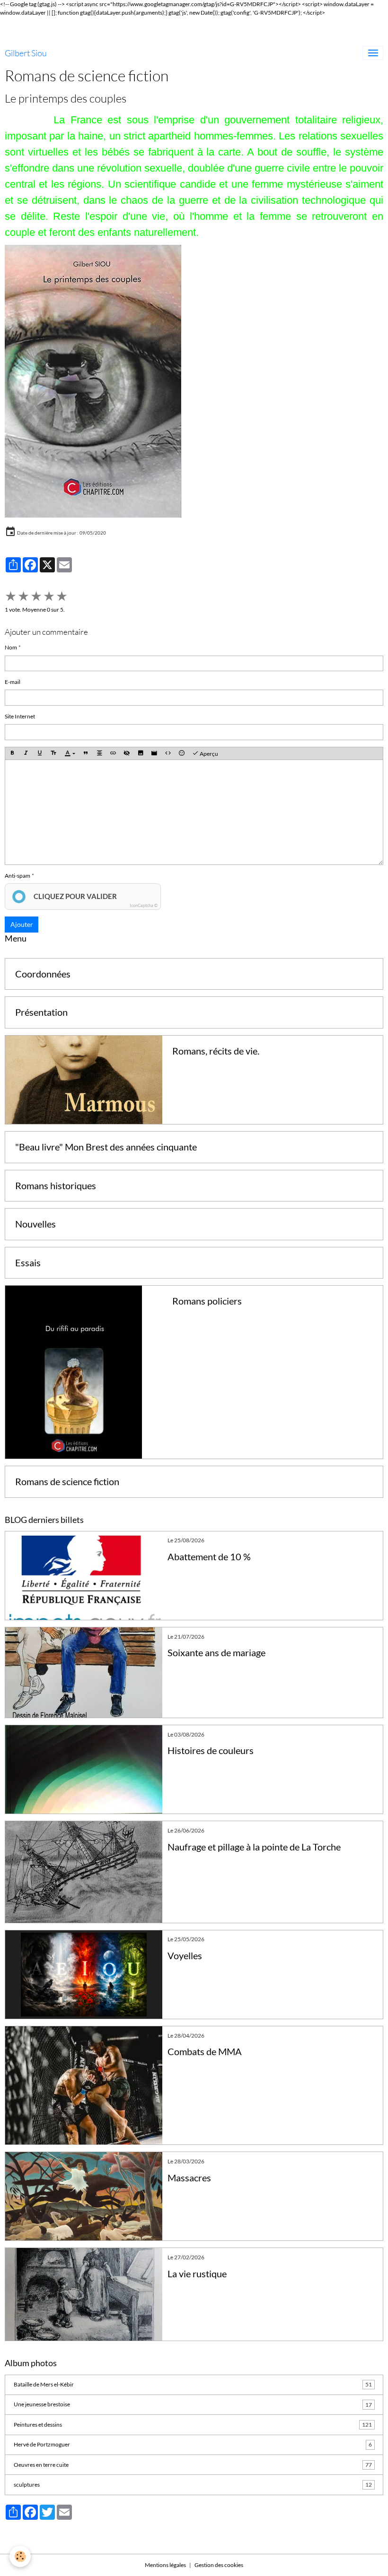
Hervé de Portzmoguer (193, 2444)
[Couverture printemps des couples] (93, 381)
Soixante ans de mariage (216, 1653)
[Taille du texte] (53, 754)
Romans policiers (207, 1301)
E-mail (13, 682)
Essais (28, 1263)
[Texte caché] (127, 754)
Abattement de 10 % (209, 1557)
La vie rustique (197, 2274)
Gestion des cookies (219, 2565)
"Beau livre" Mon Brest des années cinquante (106, 1147)
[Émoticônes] (182, 754)
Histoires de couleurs (211, 1750)
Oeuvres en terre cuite (193, 2465)
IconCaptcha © (144, 905)
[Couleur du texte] (70, 754)
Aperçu (208, 754)
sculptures (193, 2485)
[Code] (168, 754)
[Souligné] (40, 754)
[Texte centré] (99, 754)
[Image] (141, 754)
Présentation (41, 1012)
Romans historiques (56, 1186)
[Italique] (26, 754)
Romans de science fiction (67, 1482)
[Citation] (86, 754)
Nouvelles (35, 1224)
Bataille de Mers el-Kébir (193, 2384)
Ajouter (22, 924)
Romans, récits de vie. (216, 1051)
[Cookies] (20, 2556)
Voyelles (185, 1956)
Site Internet (20, 716)
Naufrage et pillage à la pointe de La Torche (254, 1847)
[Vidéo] (154, 754)
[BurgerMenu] (373, 53)
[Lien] (113, 754)
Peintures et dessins (193, 2425)
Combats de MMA (205, 2052)
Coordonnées (43, 974)
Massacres (189, 2178)
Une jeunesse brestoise (193, 2404)
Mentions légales (165, 2565)
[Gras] (12, 754)
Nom (11, 647)
